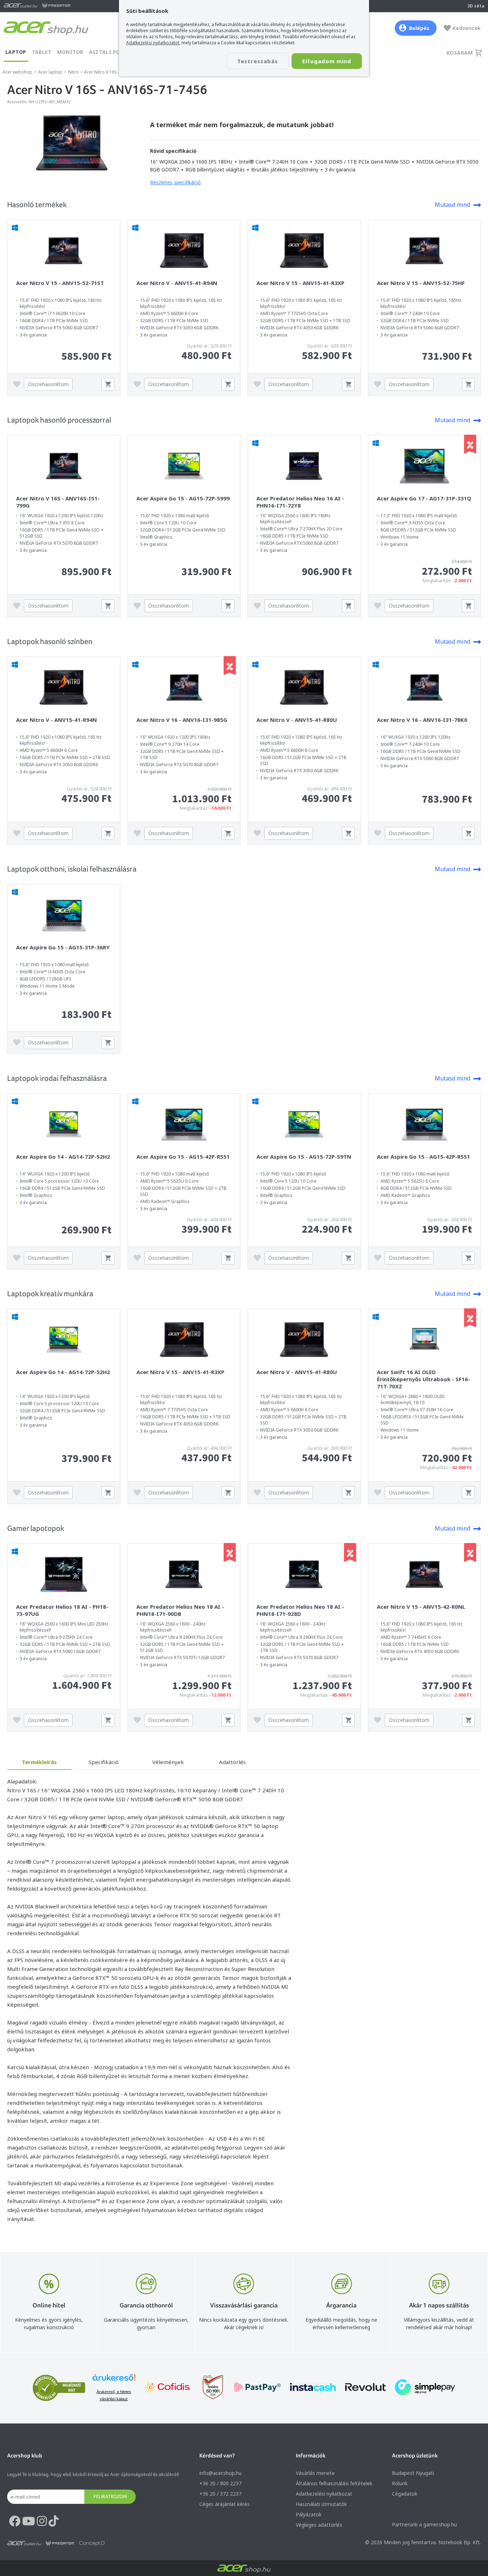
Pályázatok (309, 2514)
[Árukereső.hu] (114, 2381)
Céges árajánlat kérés (225, 2504)
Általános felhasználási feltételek (334, 2483)
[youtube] (29, 2521)
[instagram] (42, 2521)
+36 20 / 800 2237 (220, 2483)
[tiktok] (54, 2521)
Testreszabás (258, 61)
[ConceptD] (92, 2543)
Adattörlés (232, 1762)
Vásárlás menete (315, 2473)
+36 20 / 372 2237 (220, 2494)
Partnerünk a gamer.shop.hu (424, 2524)
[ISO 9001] (209, 2388)
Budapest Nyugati (413, 2473)
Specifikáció (104, 1762)
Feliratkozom (110, 2496)
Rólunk (400, 2483)
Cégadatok (405, 2494)
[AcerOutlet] (24, 2543)
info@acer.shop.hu (220, 2473)
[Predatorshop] (60, 2543)
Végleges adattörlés (319, 2525)
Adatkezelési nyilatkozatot (153, 43)
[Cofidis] (167, 2388)
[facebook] (15, 2521)
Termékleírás (39, 1762)
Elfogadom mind (327, 61)
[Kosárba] (108, 384)
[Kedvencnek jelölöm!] (19, 384)
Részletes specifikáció (175, 182)
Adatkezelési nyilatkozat (324, 2494)
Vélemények (168, 1762)
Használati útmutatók (321, 2504)
